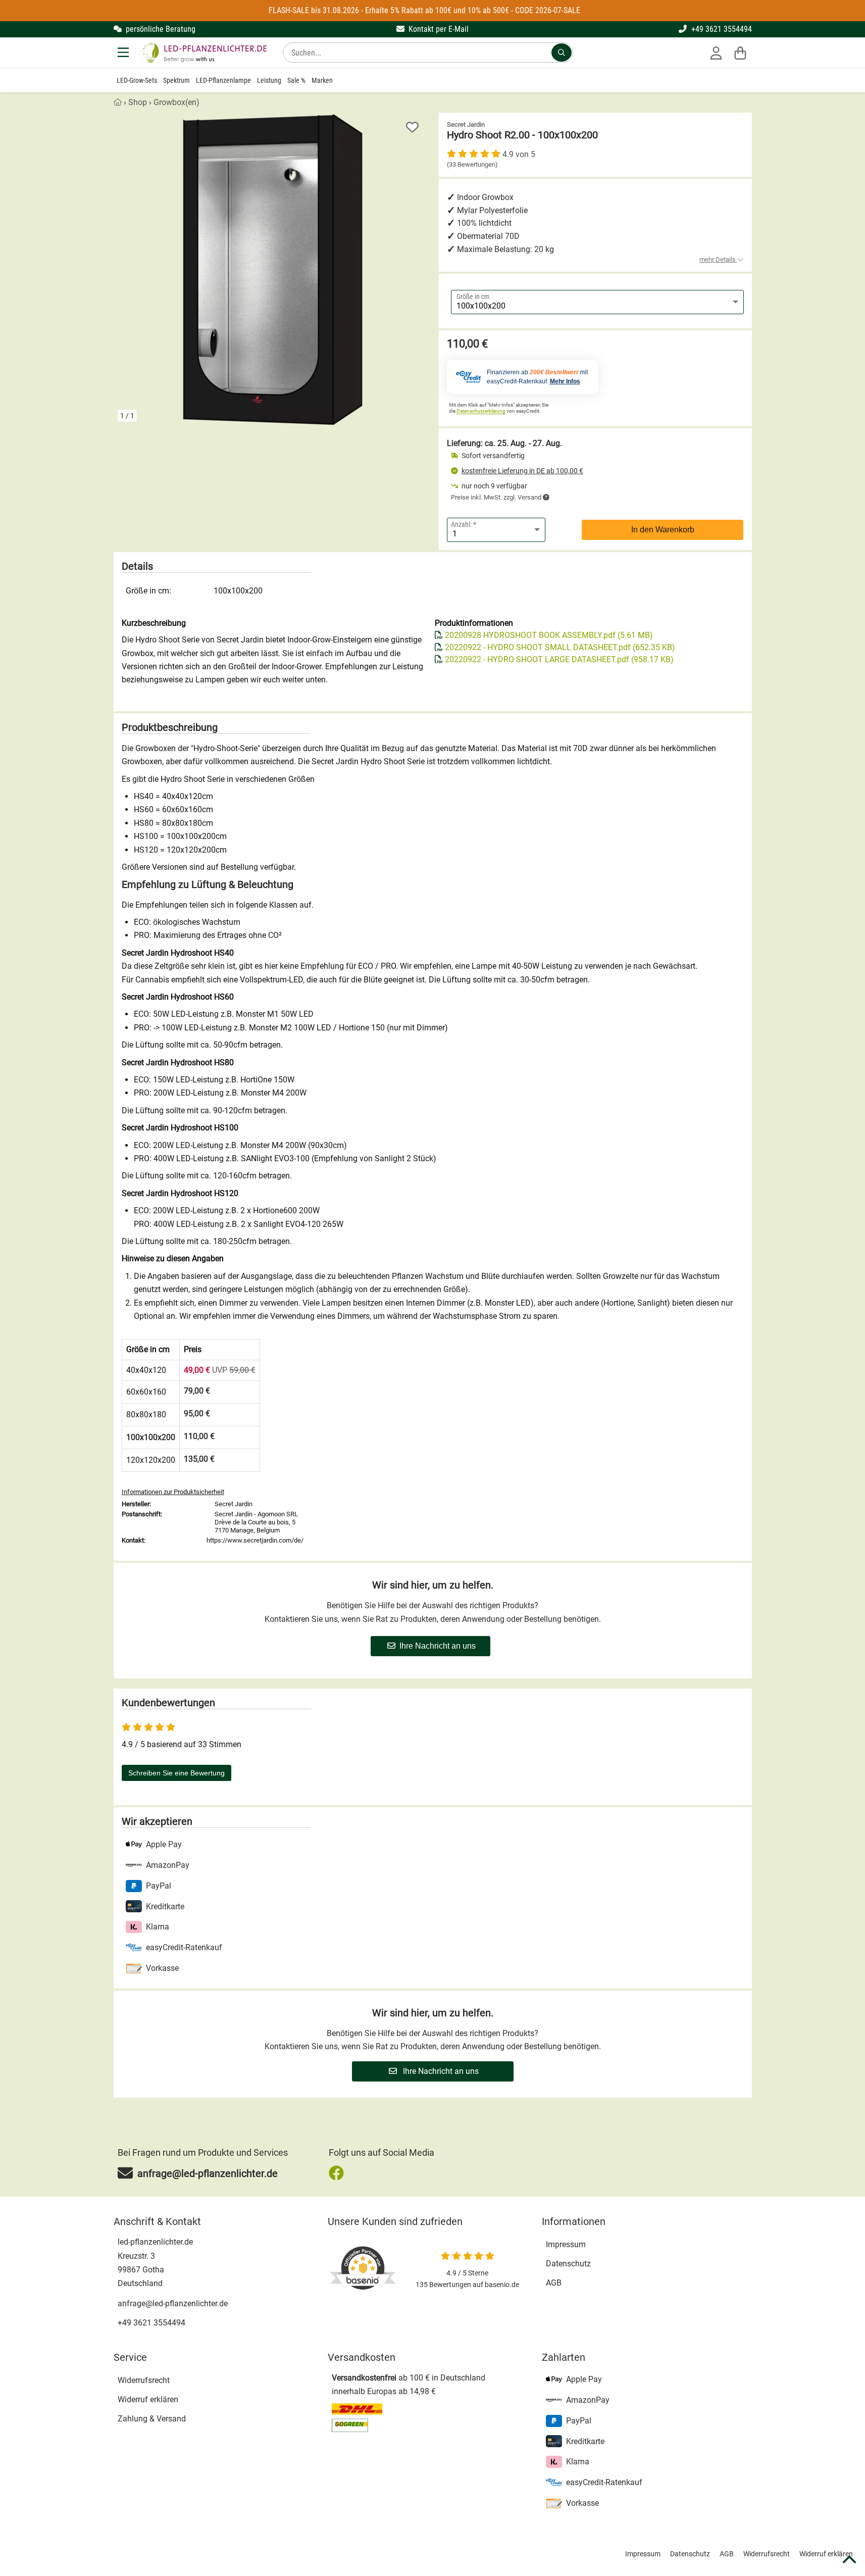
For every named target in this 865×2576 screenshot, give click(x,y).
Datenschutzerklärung (481, 411)
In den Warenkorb (663, 530)
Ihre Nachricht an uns (438, 1646)
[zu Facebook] (339, 2173)
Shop (138, 102)
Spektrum (176, 80)
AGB (554, 2283)
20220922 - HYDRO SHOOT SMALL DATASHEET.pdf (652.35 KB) (560, 647)
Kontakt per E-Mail (438, 29)
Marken (322, 80)
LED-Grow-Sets (137, 80)
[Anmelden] (716, 53)
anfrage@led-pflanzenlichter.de (173, 2303)
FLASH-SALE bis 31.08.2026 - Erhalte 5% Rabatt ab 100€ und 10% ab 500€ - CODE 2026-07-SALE (424, 10)
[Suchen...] (562, 53)
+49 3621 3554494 (721, 29)
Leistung (269, 80)
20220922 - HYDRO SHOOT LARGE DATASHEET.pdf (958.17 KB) (559, 659)
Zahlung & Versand (152, 2419)
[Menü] (124, 53)
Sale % (296, 80)
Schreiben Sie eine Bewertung (176, 1773)
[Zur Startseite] (203, 53)
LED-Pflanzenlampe (223, 80)
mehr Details (718, 259)
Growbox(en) (176, 102)
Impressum (566, 2244)
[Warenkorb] (740, 53)
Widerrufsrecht (144, 2380)
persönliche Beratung (160, 29)
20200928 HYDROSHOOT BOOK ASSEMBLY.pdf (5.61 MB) (549, 635)
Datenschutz (568, 2264)
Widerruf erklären (148, 2399)
